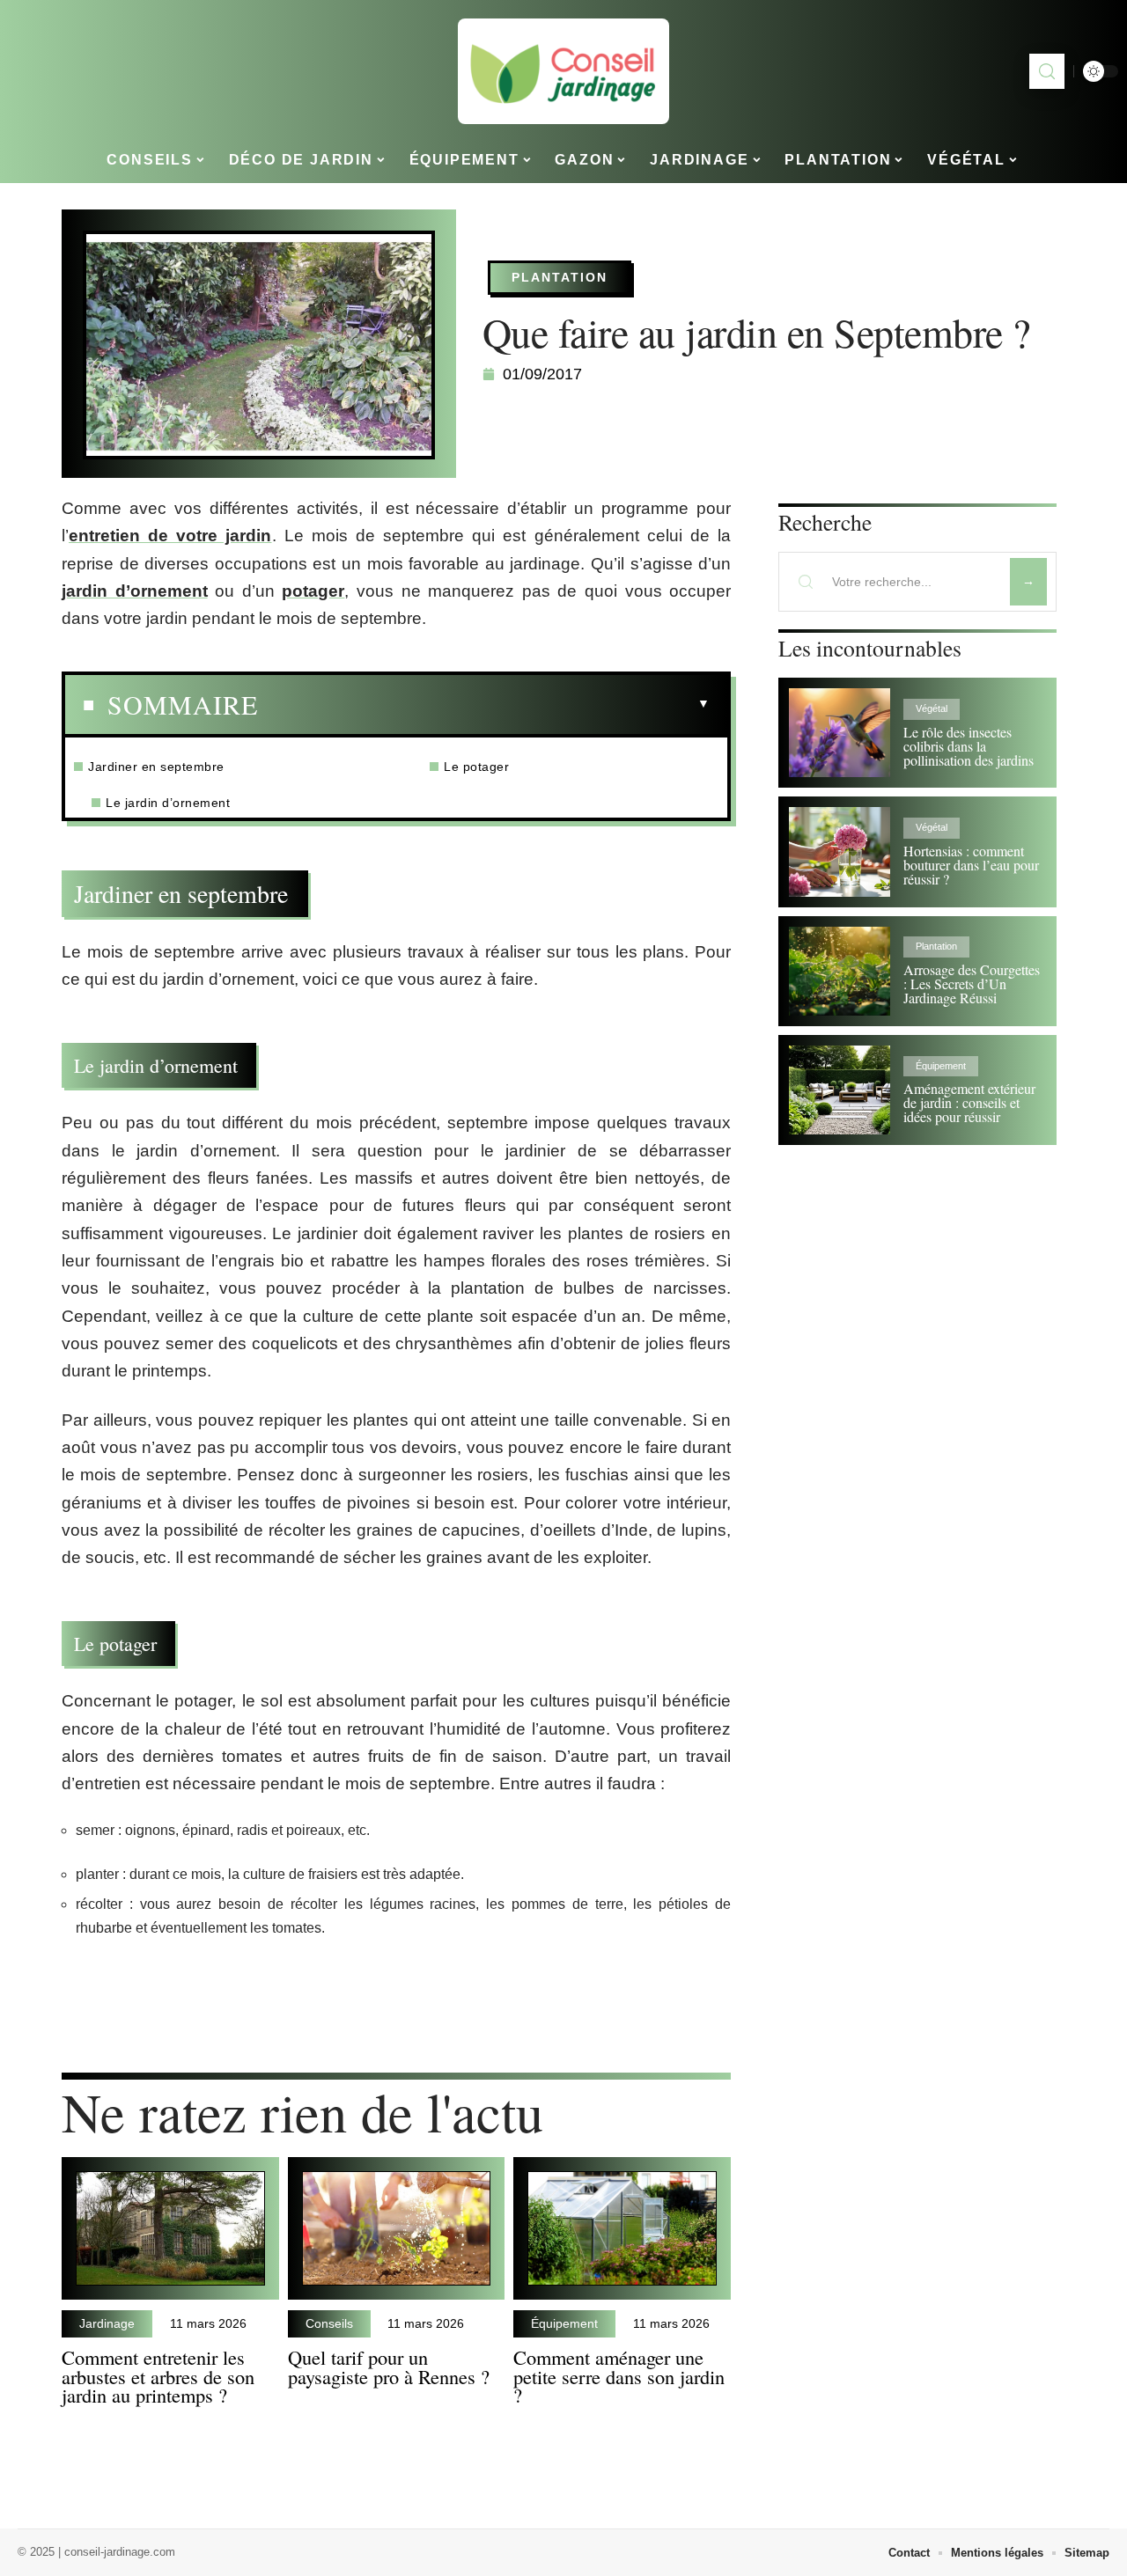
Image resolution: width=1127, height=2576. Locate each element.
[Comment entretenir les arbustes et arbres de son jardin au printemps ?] (170, 2229)
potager (313, 591)
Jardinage (107, 2323)
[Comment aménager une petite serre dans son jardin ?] (622, 2229)
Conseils (329, 2323)
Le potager (479, 767)
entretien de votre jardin (170, 536)
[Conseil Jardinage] (563, 71)
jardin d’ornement (135, 591)
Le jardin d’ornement (170, 803)
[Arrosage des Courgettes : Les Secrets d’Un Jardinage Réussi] (840, 971)
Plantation (560, 277)
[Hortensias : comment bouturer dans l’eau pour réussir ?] (840, 851)
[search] (1047, 71)
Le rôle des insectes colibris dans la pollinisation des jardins (969, 746)
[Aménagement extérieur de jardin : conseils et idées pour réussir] (840, 1090)
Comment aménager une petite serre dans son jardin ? (619, 2376)
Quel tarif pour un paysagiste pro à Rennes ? (389, 2367)
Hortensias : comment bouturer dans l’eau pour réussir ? (971, 865)
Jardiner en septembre (158, 767)
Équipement (564, 2323)
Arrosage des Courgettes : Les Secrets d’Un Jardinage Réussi (972, 983)
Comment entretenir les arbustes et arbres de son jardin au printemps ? (158, 2376)
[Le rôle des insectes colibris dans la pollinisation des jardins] (840, 733)
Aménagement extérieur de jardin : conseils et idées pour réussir (969, 1102)
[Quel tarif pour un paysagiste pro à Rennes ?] (397, 2229)
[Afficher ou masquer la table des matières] (484, 704)
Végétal (932, 708)
